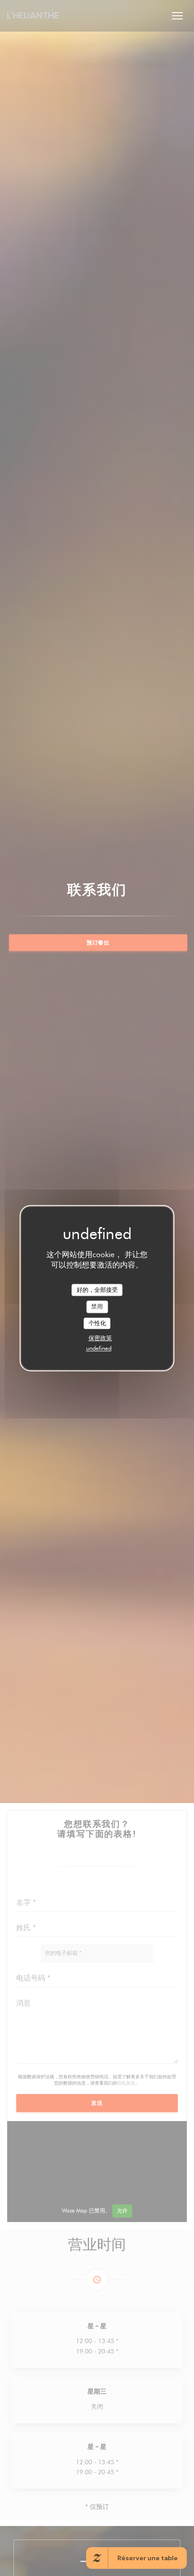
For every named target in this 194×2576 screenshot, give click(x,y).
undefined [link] (99, 1349)
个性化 (97, 1323)
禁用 (97, 1306)
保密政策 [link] (100, 1338)
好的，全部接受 (97, 1290)
